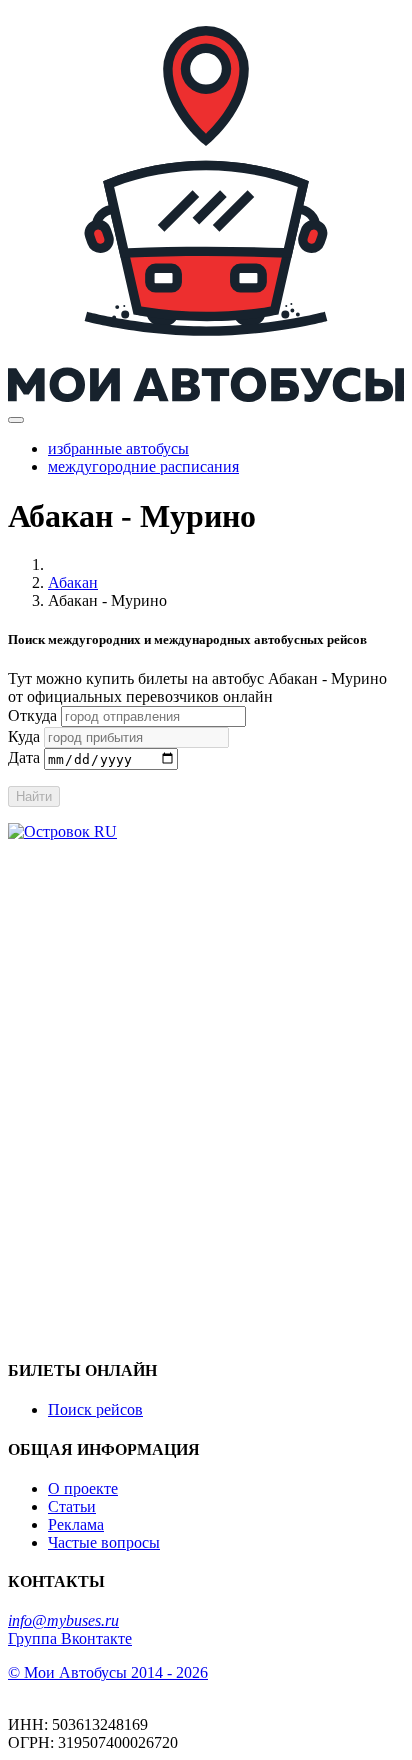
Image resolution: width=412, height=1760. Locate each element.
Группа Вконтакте (70, 1638)
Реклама (76, 1524)
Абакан (73, 582)
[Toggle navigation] (16, 420)
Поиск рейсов (95, 1409)
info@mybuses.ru (63, 1620)
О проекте (83, 1488)
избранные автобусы (118, 448)
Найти (34, 796)
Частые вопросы (104, 1542)
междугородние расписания (143, 466)
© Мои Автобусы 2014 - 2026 (108, 1672)
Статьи (72, 1506)
